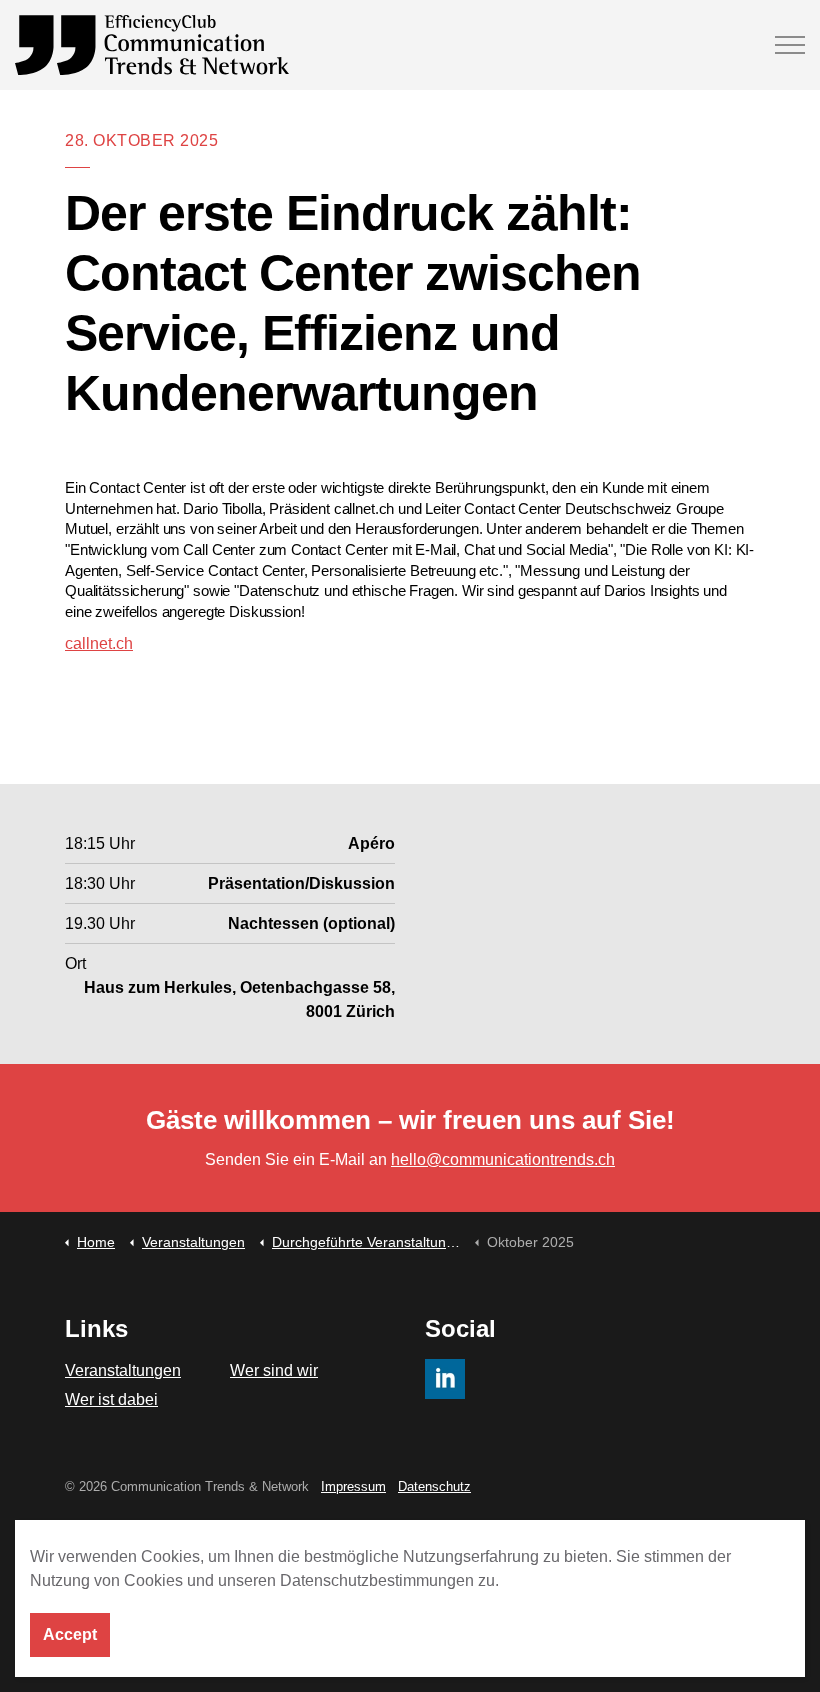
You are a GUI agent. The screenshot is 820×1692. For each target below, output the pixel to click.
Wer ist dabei (111, 1399)
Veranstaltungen (123, 1370)
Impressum (353, 1486)
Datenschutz (434, 1486)
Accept (70, 1634)
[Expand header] (790, 45)
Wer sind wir (274, 1370)
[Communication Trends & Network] (152, 45)
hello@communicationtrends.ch (503, 1159)
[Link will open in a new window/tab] (445, 1379)
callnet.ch (99, 643)
